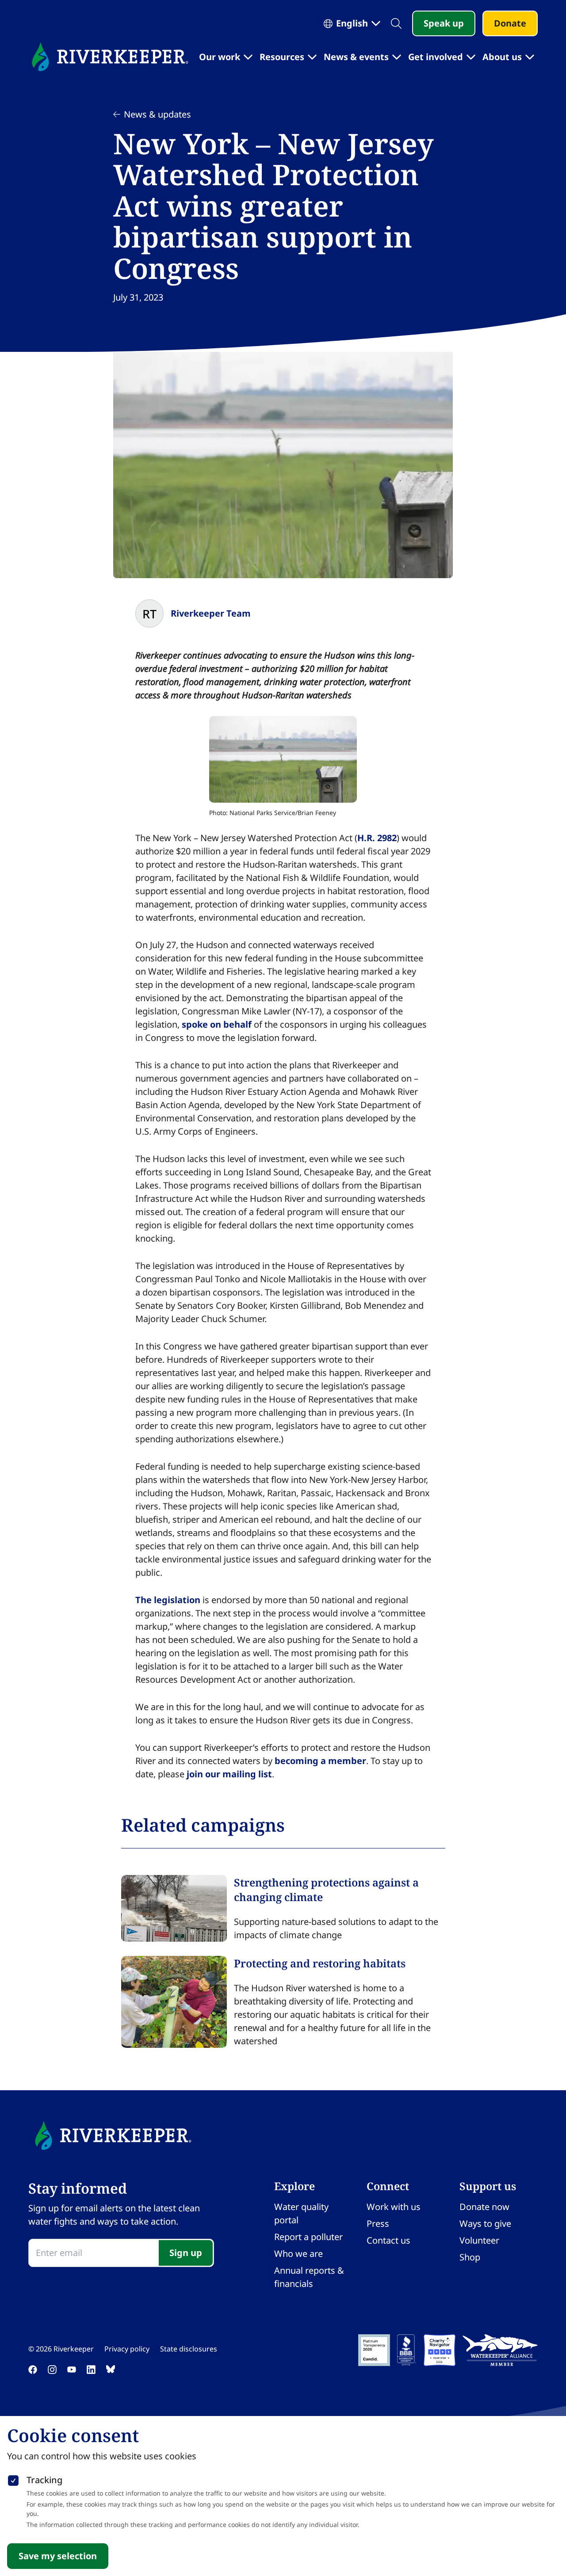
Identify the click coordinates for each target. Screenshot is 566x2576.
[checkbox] (13, 2479)
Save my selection (58, 2556)
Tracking (44, 2480)
